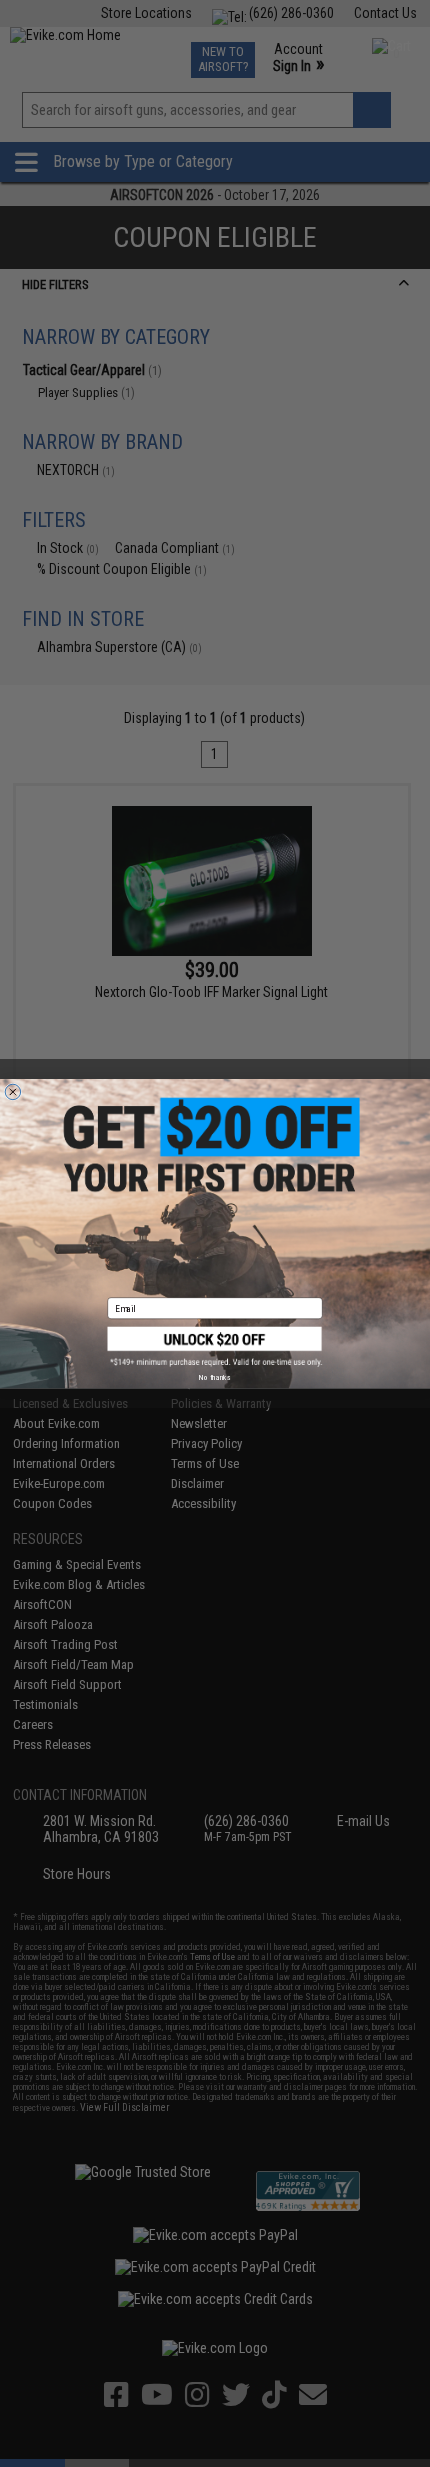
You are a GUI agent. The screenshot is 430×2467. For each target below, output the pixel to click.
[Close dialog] (12, 1091)
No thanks (214, 1377)
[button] (215, 1346)
